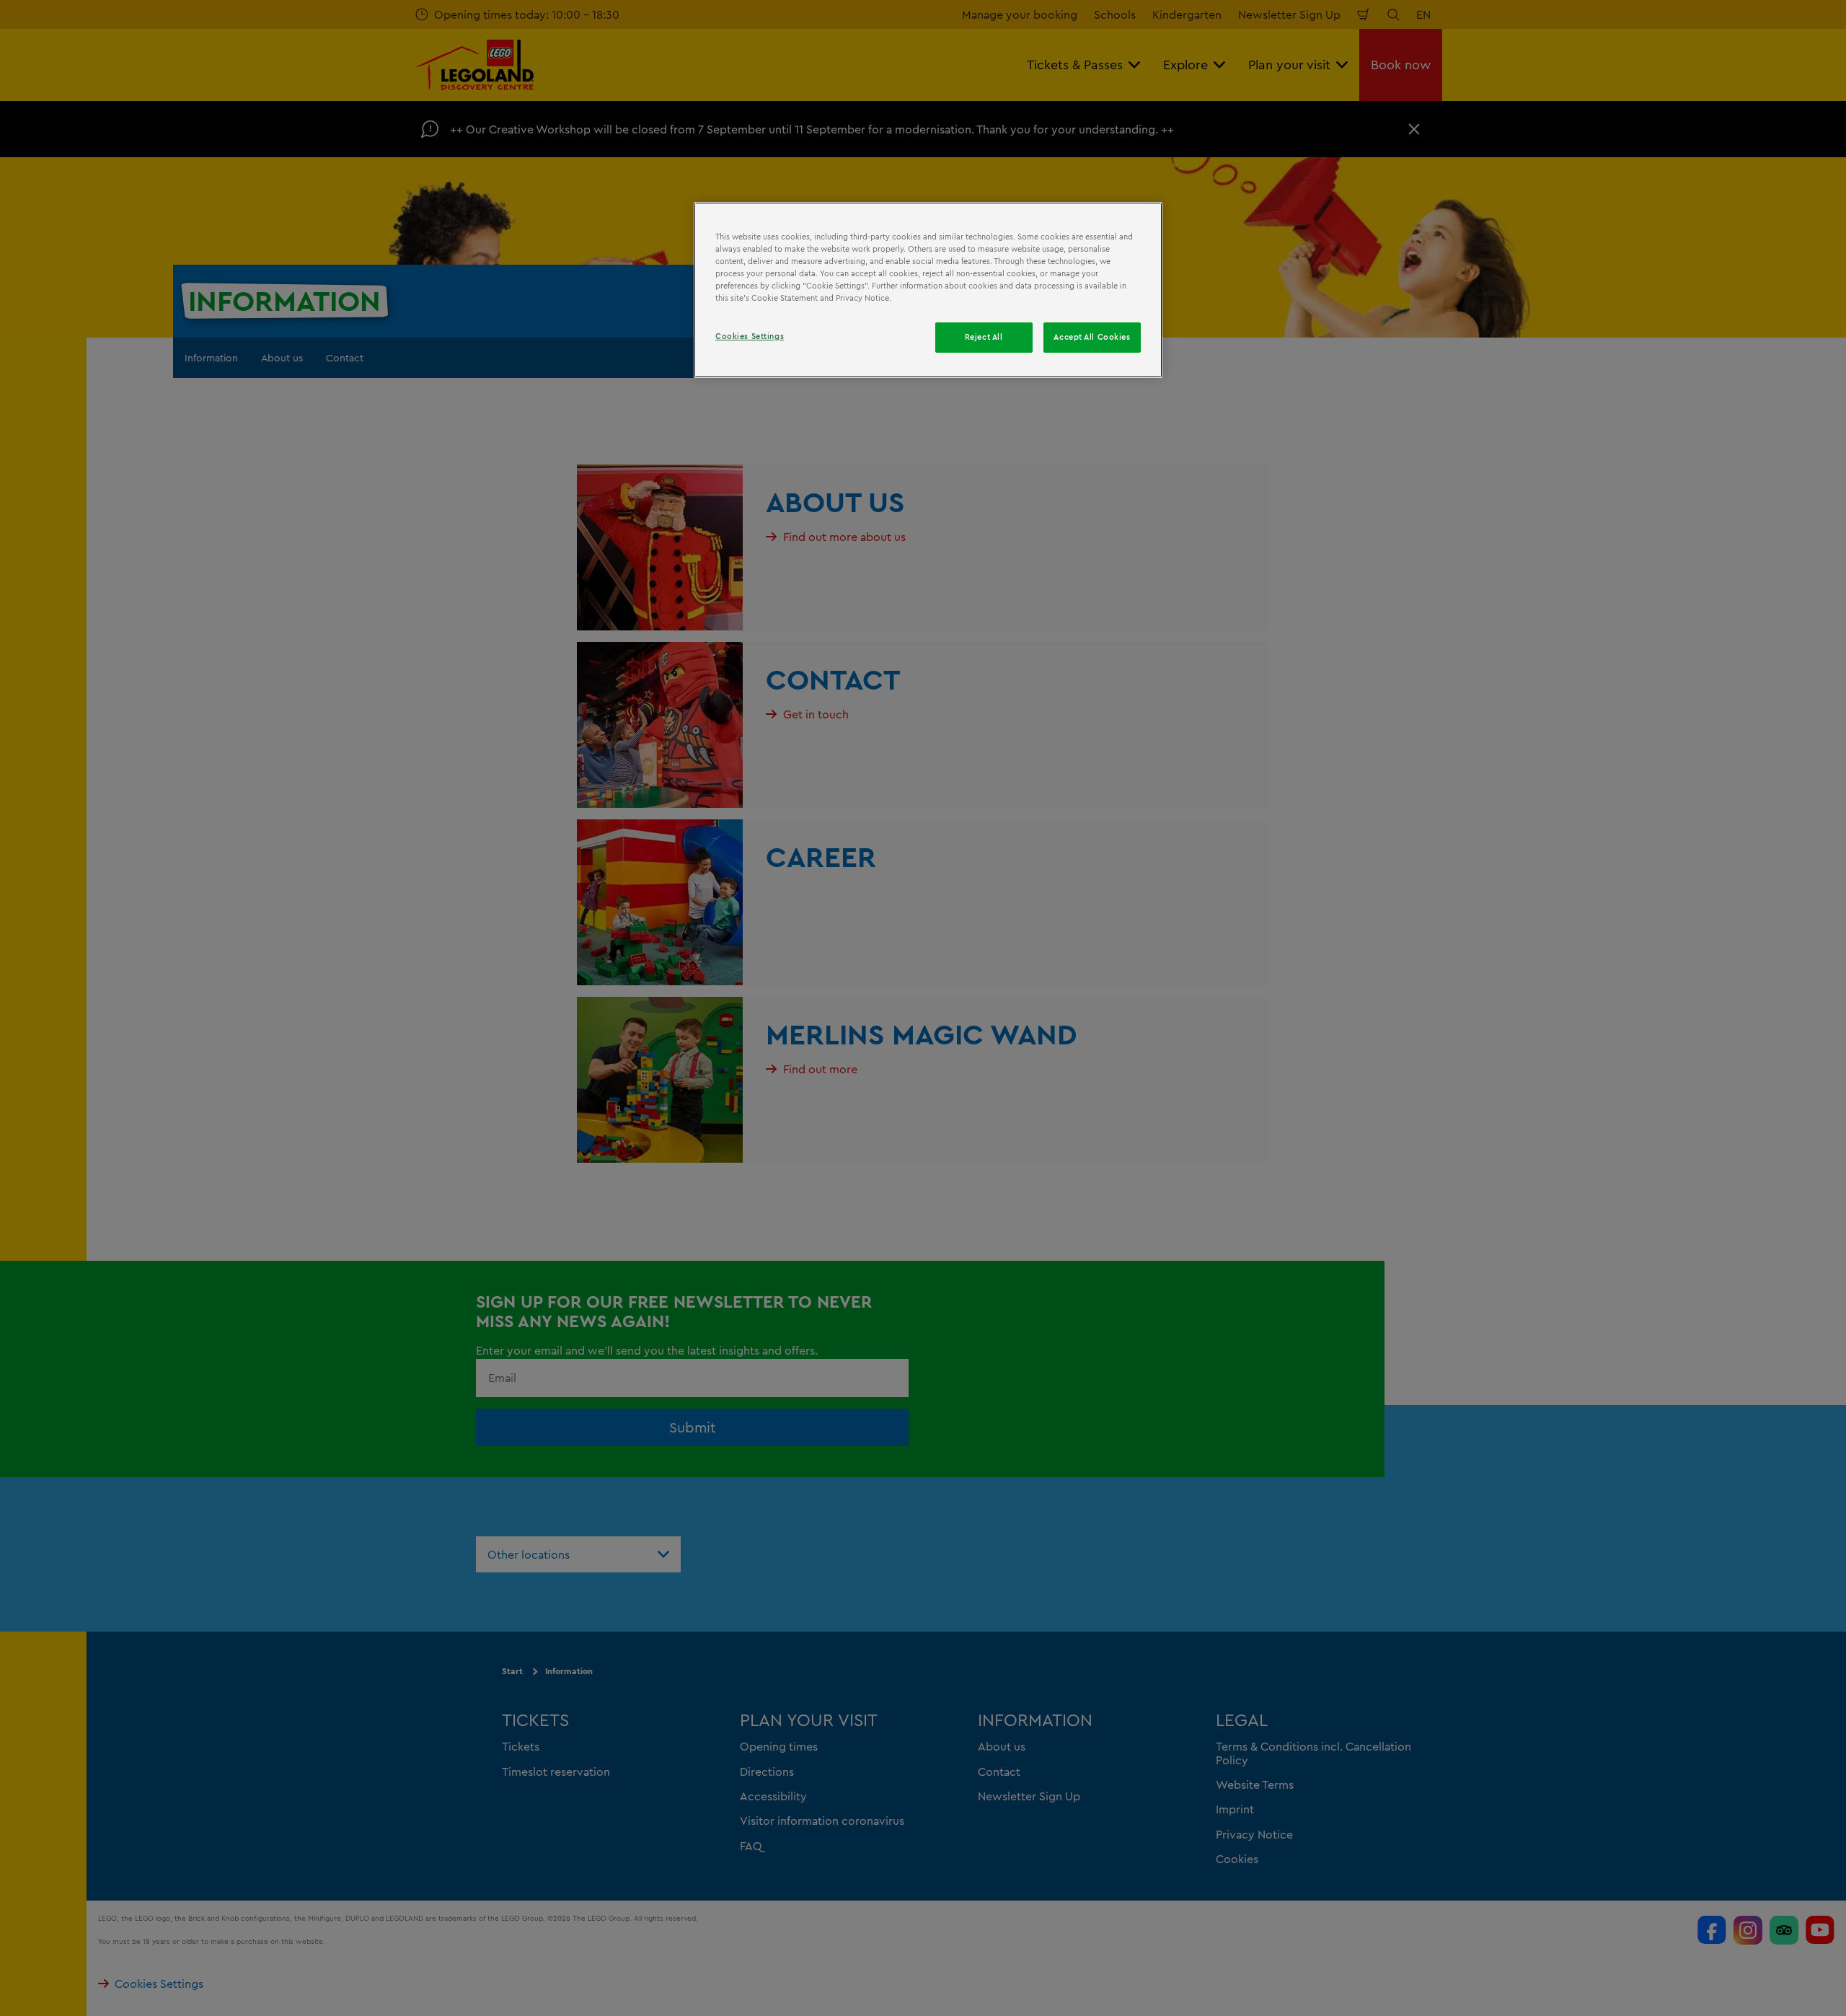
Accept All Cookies (1092, 337)
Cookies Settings (750, 336)
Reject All (984, 337)
